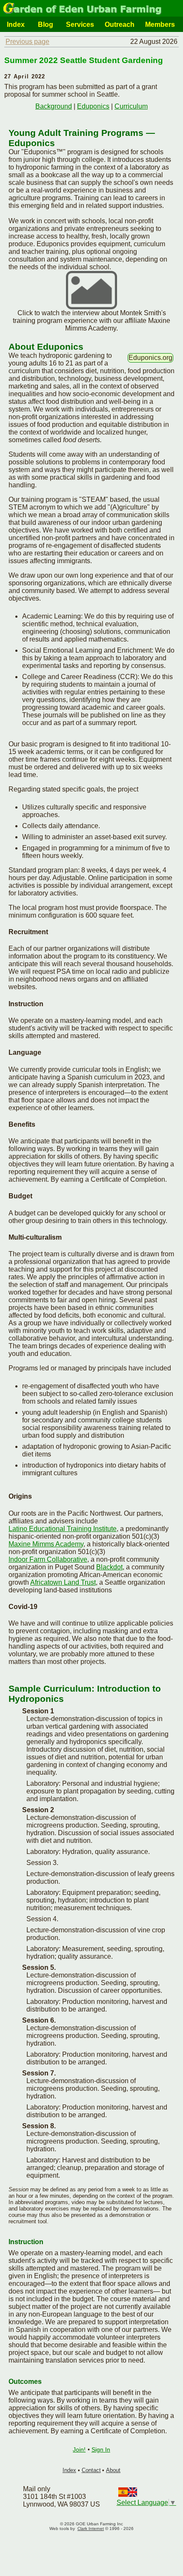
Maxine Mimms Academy (46, 1544)
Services (80, 24)
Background (54, 106)
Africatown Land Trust (63, 1582)
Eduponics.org (150, 358)
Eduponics (93, 106)
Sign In (101, 2449)
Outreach (120, 24)
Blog (46, 24)
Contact (91, 2470)
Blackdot (109, 1567)
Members (160, 24)
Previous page (27, 42)
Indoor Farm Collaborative (48, 1559)
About (113, 2470)
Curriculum (131, 106)
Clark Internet (91, 2529)
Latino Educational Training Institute (63, 1529)
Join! (79, 2449)
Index (16, 24)
